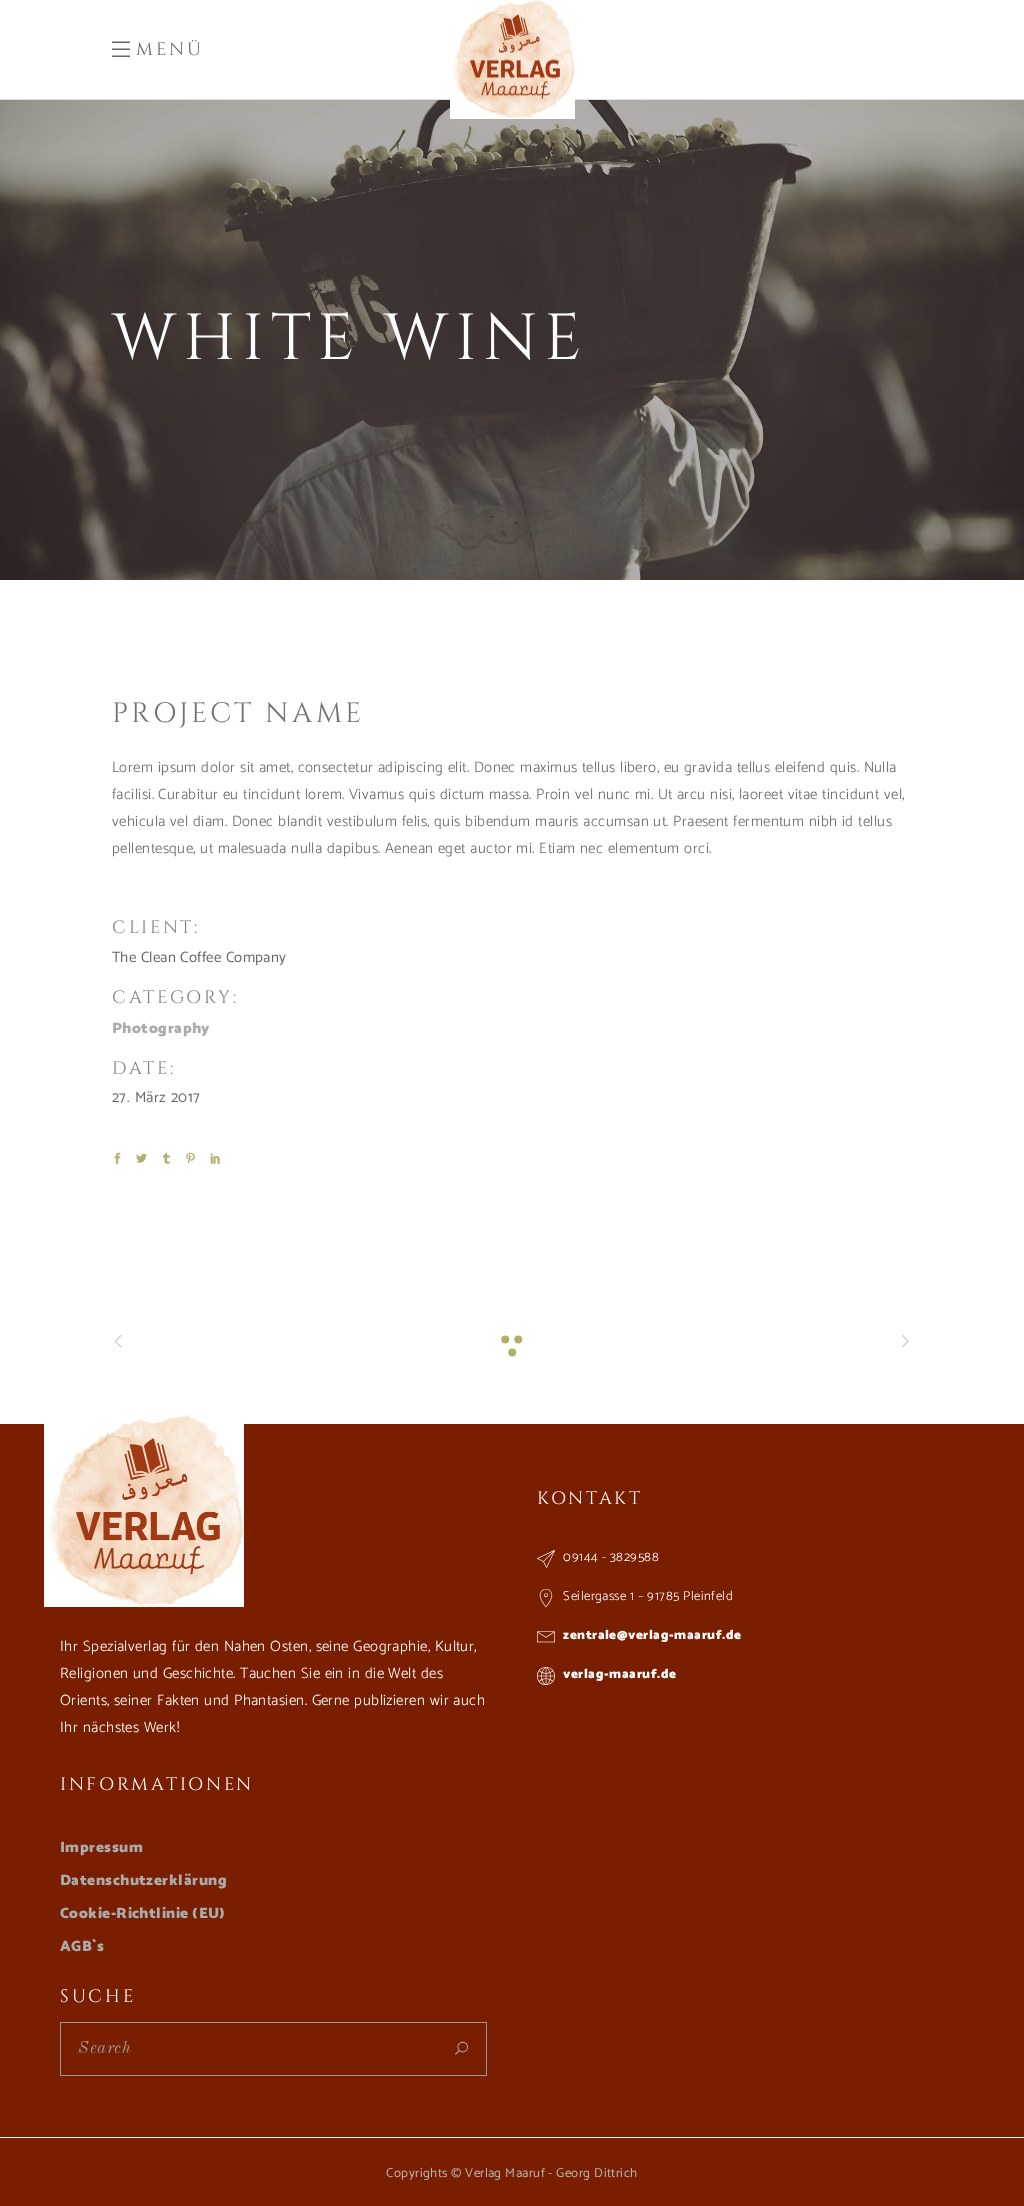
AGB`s (82, 1946)
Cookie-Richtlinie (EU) (143, 1913)
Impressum (101, 1847)
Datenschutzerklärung (143, 1880)
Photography (161, 1028)
